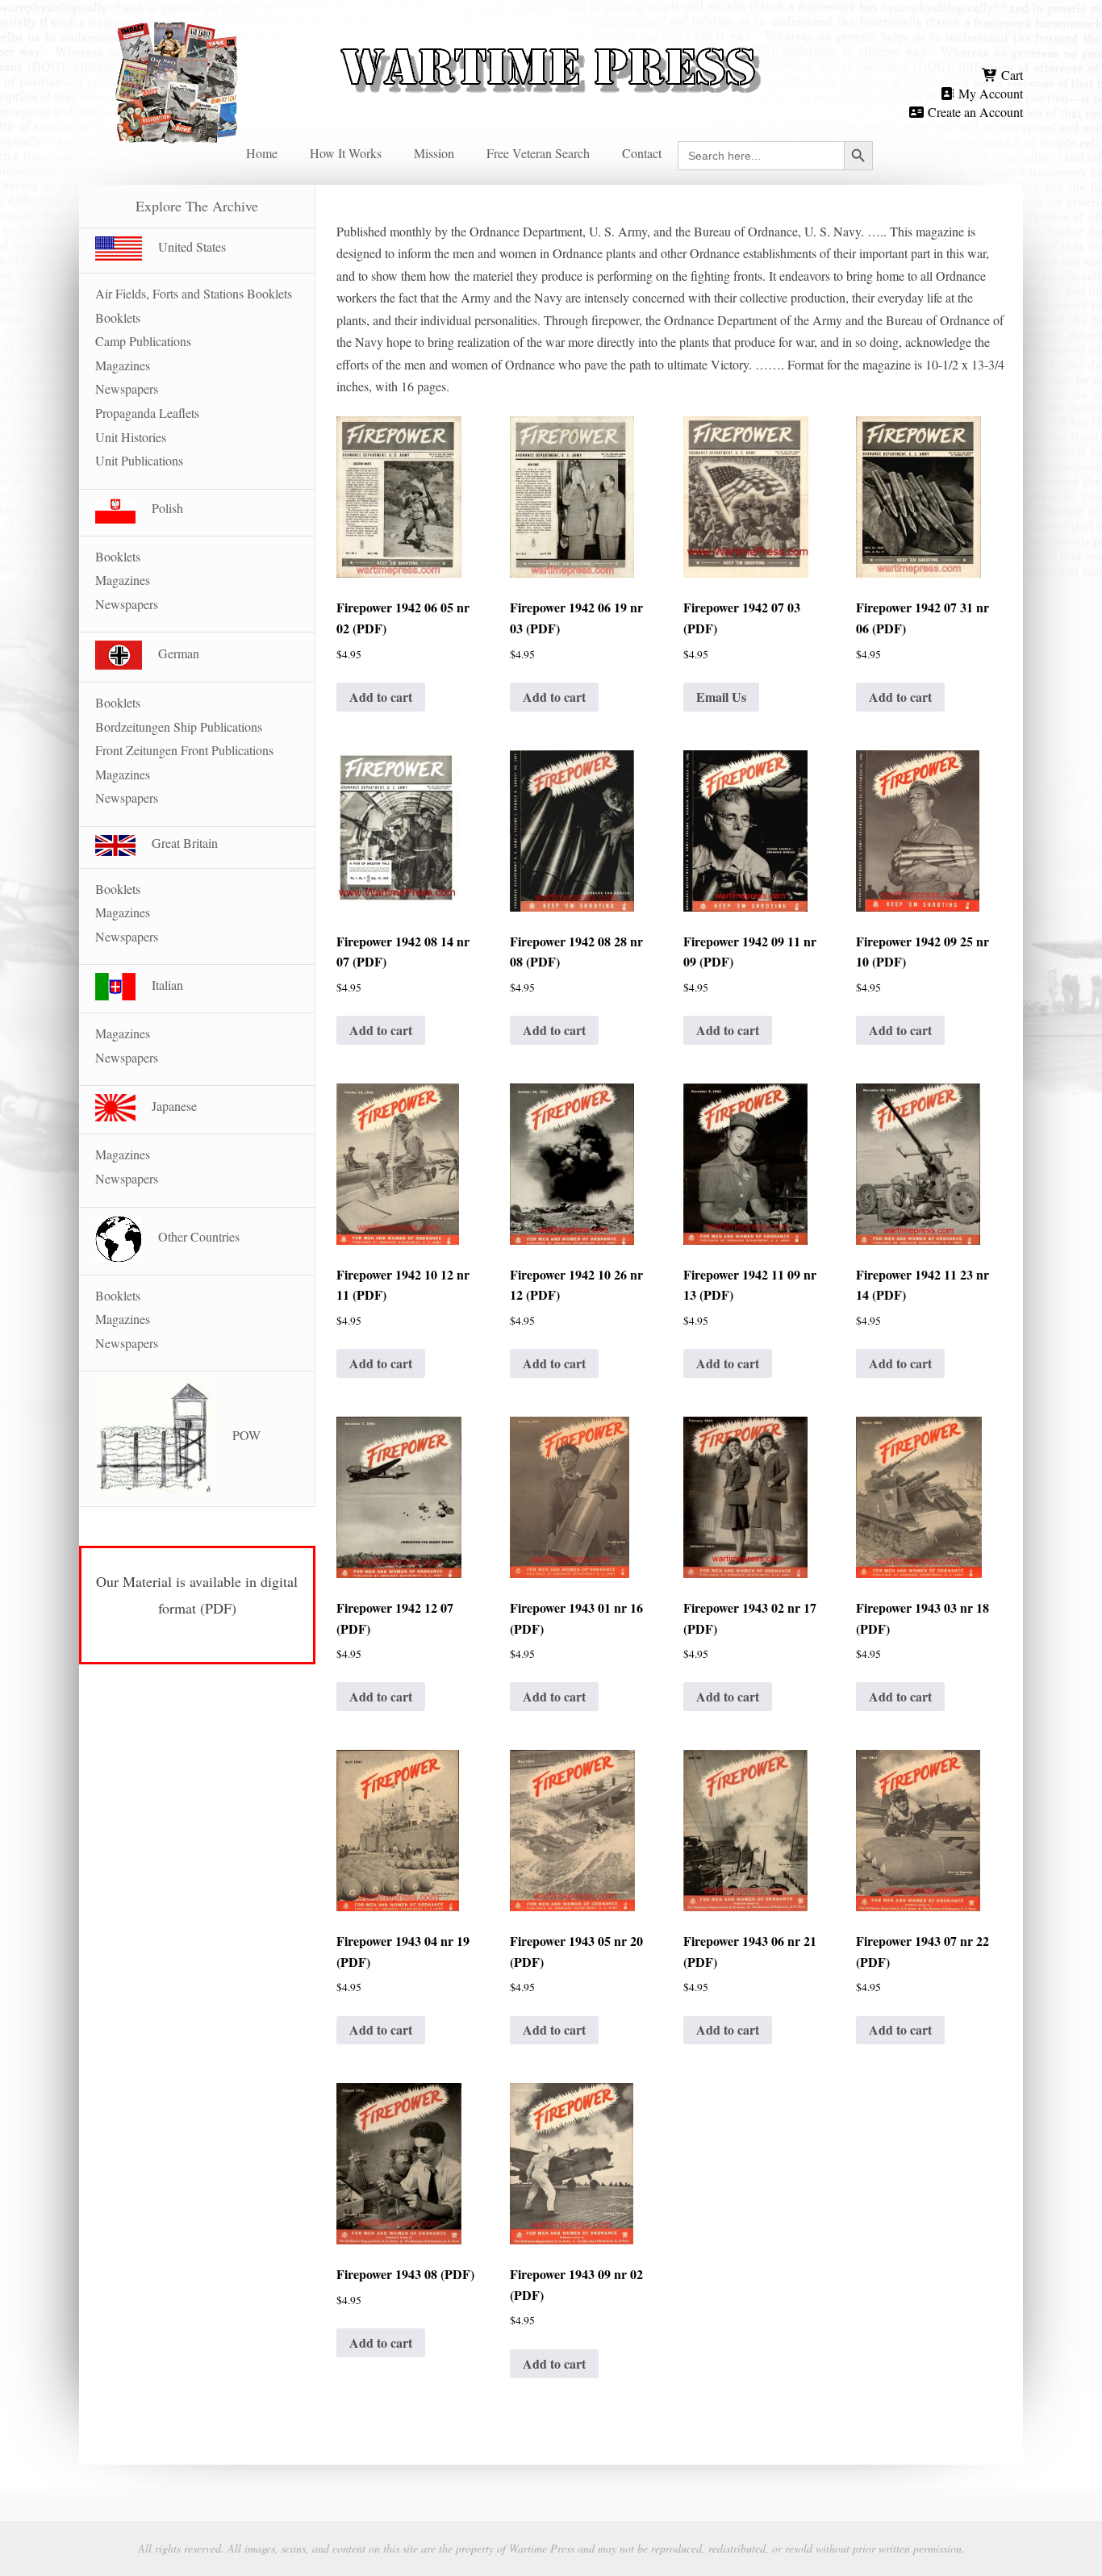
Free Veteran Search (538, 153)
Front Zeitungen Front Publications (184, 750)
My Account (989, 93)
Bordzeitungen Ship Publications (179, 726)
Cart (1010, 75)
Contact (642, 153)
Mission (434, 153)
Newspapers (127, 388)
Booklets (118, 317)
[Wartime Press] (551, 42)
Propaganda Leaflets (147, 413)
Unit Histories (131, 437)
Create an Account (974, 112)
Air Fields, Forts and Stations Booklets (194, 293)
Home (262, 153)
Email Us (721, 697)
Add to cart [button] (381, 697)
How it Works (346, 153)
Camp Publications (143, 341)
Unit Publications (139, 460)
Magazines (123, 365)
